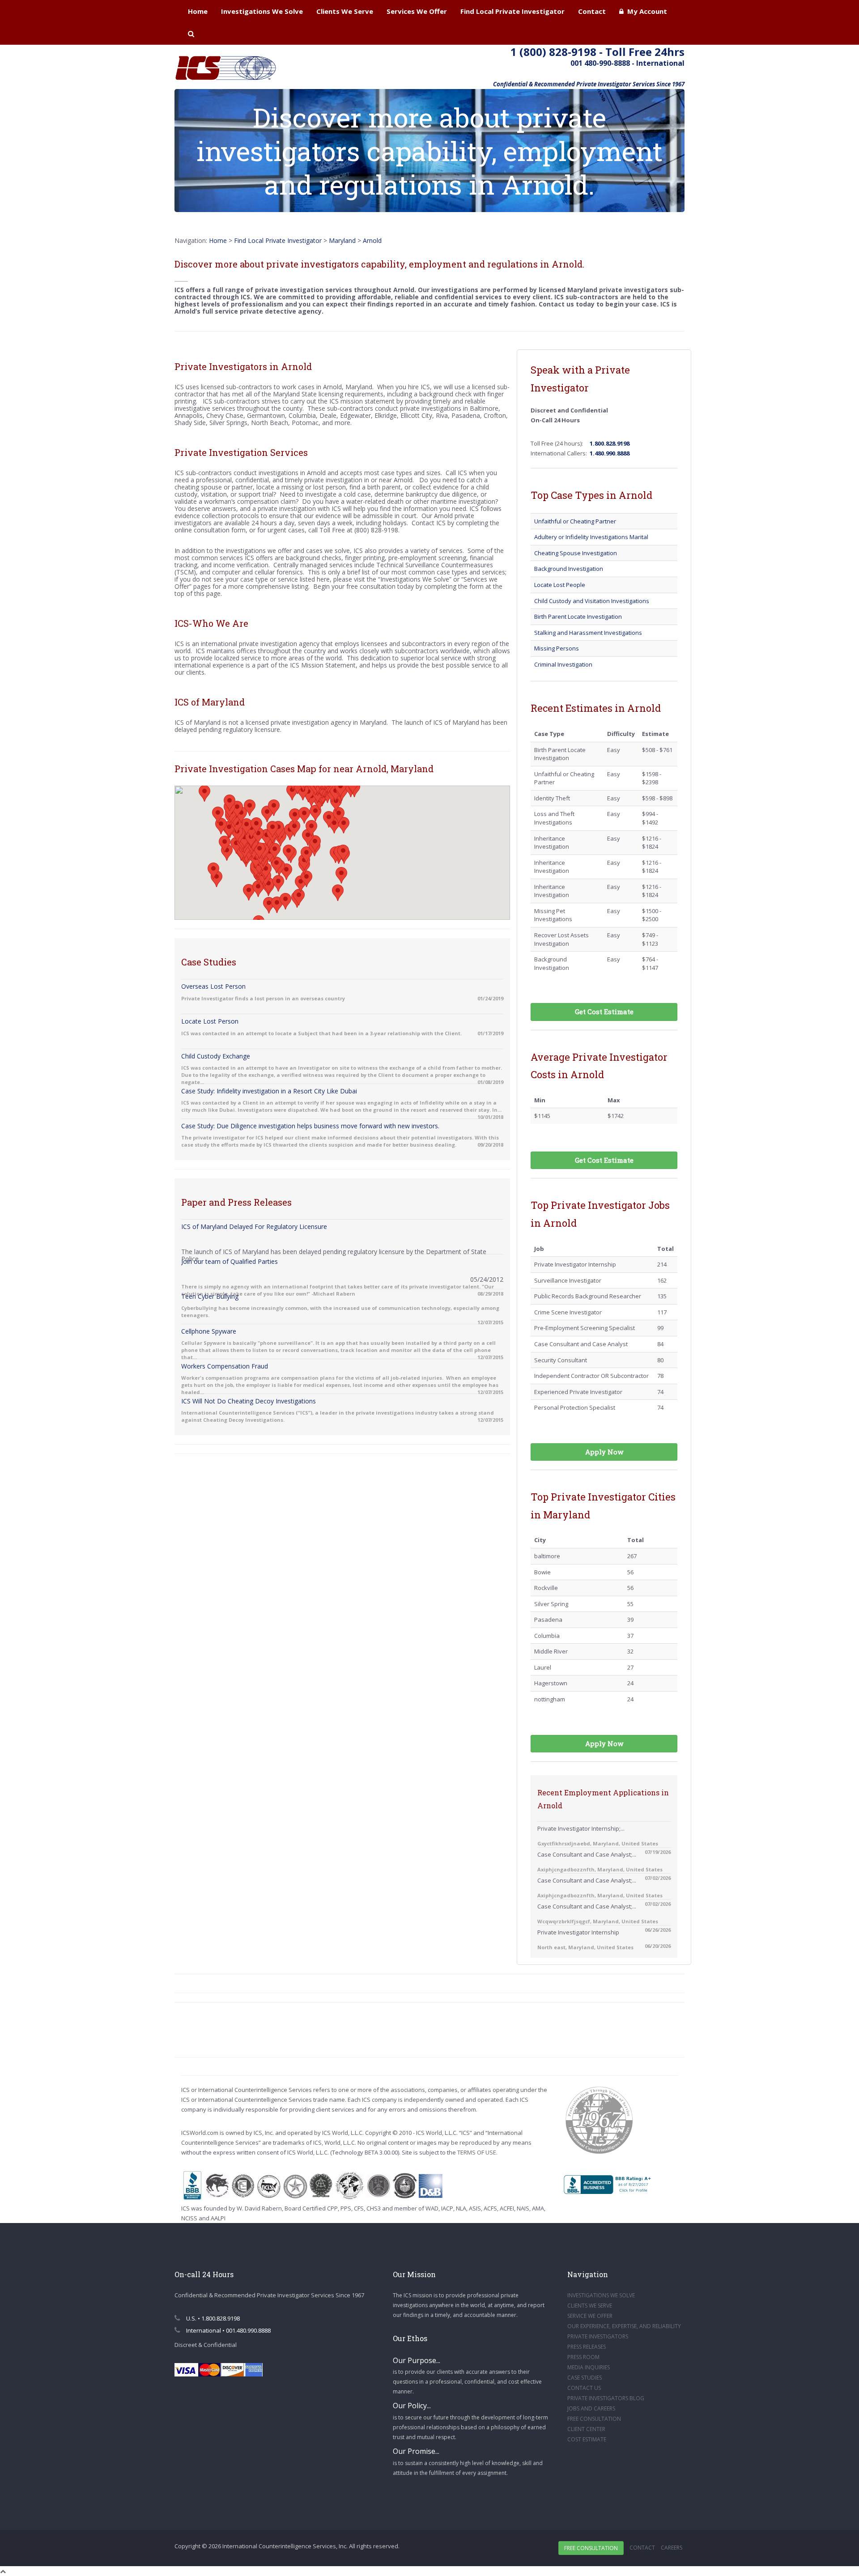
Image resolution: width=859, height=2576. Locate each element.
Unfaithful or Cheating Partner (575, 521)
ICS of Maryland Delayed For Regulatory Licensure (254, 1226)
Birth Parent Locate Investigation (578, 616)
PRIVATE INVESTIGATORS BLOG (606, 2398)
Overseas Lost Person (213, 986)
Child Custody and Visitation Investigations (592, 601)
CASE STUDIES (585, 2378)
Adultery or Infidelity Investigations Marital (591, 537)
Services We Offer (417, 11)
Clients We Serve (345, 11)
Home (198, 11)
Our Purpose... (417, 2360)
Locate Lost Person (210, 1021)
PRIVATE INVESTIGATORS (598, 2336)
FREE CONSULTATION (594, 2419)
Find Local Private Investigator (512, 11)
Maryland (342, 240)
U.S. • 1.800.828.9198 (212, 2318)
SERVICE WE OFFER (590, 2316)
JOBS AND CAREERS (591, 2408)
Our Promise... (416, 2451)
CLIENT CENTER (586, 2429)
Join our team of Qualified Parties (230, 1261)
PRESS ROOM (583, 2357)
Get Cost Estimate (604, 1012)
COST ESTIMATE (587, 2439)
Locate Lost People (560, 585)
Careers (672, 2548)
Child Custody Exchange (216, 1056)
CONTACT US (584, 2388)
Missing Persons (557, 648)
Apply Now (604, 1452)
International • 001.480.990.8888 (228, 2330)
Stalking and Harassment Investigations (588, 633)
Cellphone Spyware (209, 1331)
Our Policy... (412, 2406)
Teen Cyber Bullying (210, 1296)
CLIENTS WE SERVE (590, 2306)
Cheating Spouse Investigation (576, 553)
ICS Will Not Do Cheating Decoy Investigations (249, 1401)
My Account (645, 11)
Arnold (372, 240)
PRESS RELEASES (587, 2347)
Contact (592, 11)
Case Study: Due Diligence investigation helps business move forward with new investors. (310, 1126)
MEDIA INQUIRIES (589, 2367)
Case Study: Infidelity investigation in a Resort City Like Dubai (269, 1091)
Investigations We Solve (262, 11)
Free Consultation (591, 2548)
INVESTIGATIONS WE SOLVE (601, 2295)
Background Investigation (569, 569)
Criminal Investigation (563, 664)
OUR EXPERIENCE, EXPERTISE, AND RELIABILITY (624, 2326)
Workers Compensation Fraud (225, 1366)
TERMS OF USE (477, 2152)
